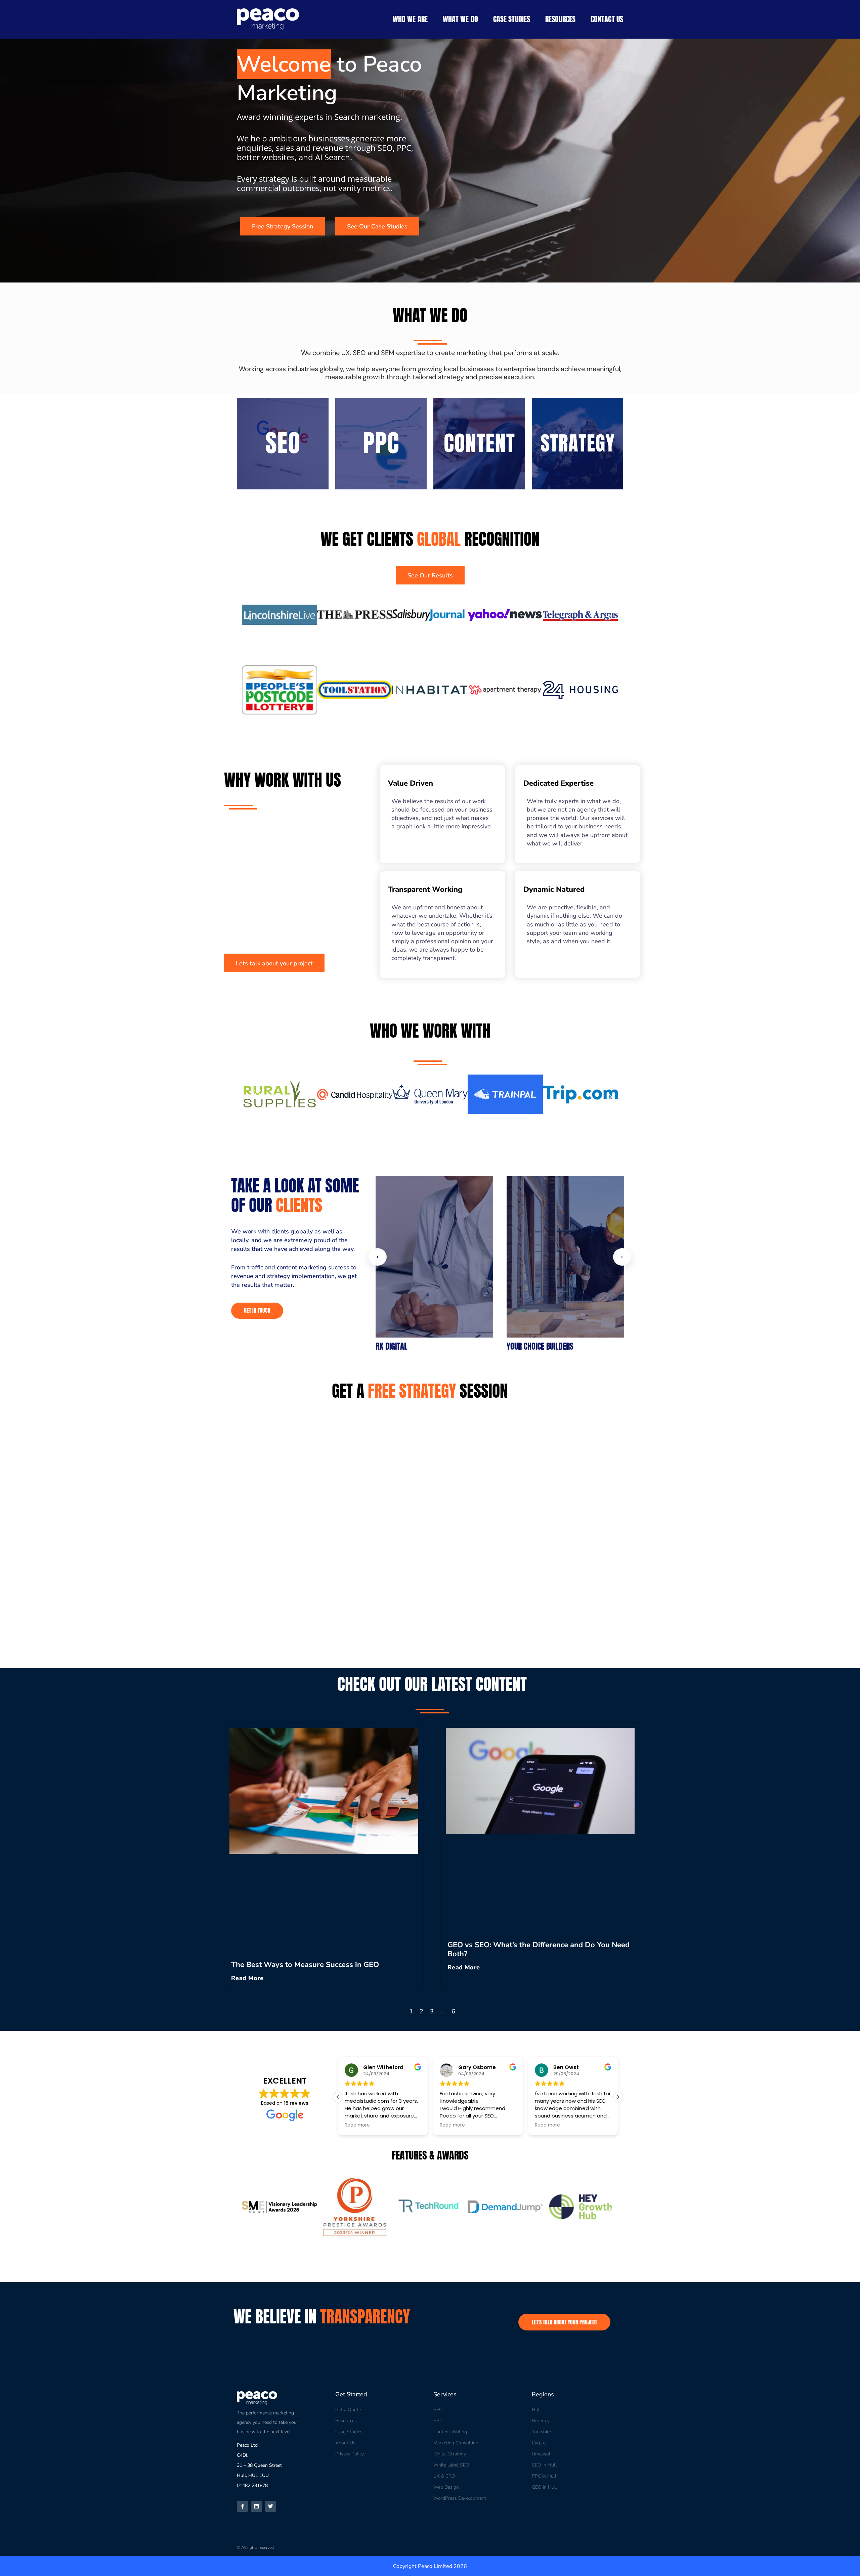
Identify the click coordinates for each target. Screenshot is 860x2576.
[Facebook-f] (242, 2506)
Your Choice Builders (540, 1346)
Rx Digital (392, 1346)
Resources (560, 19)
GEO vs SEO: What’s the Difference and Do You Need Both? (539, 1949)
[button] (249, 617)
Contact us (607, 19)
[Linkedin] (256, 2506)
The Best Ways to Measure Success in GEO (305, 1965)
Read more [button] (357, 2125)
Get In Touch (257, 1310)
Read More (247, 1978)
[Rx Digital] (434, 1257)
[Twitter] (271, 2506)
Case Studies (512, 19)
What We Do (460, 19)
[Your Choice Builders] (565, 1257)
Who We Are (410, 19)
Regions (543, 2394)
